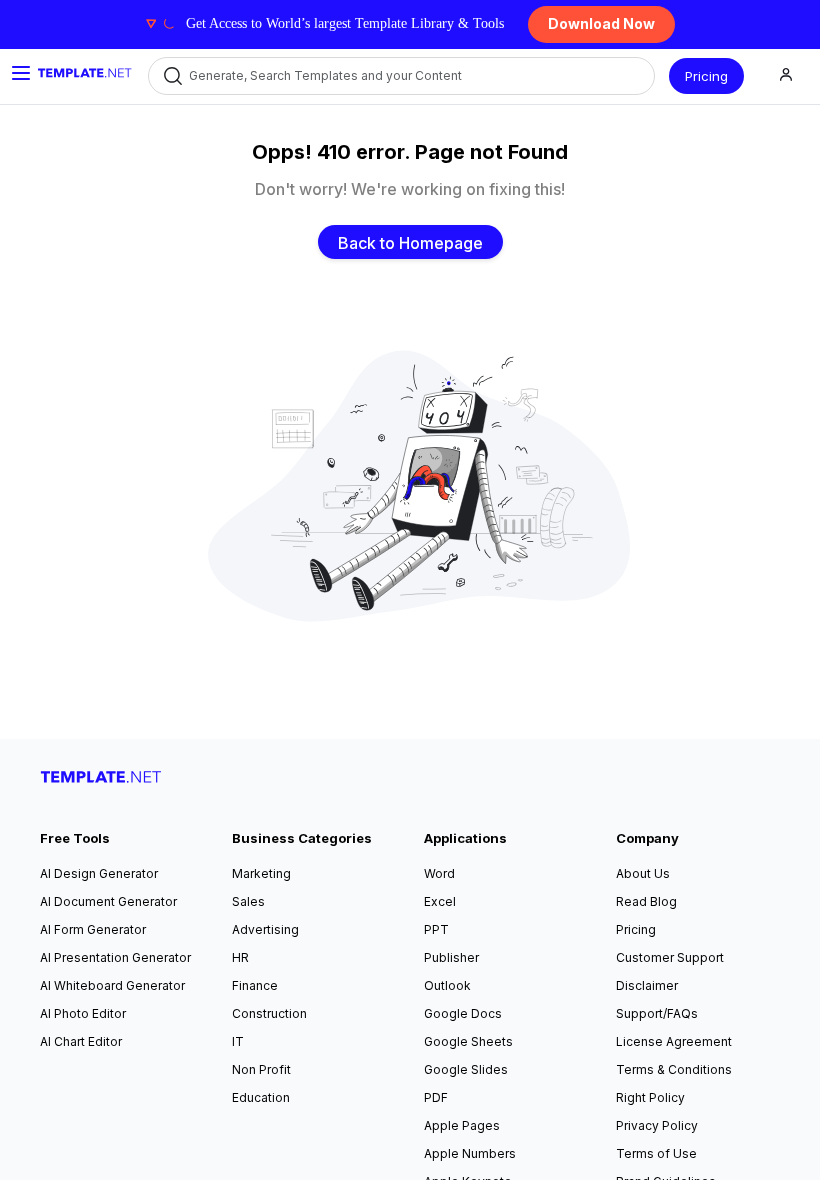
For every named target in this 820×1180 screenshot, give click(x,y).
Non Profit (261, 1069)
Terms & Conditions (674, 1069)
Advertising (265, 929)
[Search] (171, 76)
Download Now (601, 23)
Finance (255, 985)
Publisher (451, 957)
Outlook (447, 985)
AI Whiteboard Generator (112, 985)
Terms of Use (656, 1153)
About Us (643, 873)
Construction (269, 1013)
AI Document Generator (108, 901)
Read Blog (646, 901)
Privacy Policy (657, 1125)
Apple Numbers (470, 1153)
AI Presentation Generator (115, 957)
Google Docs (463, 1013)
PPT (436, 929)
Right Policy (650, 1097)
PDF (436, 1097)
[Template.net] (85, 73)
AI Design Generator (99, 873)
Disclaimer (647, 985)
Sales (248, 901)
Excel (440, 901)
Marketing (261, 873)
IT (238, 1041)
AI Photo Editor (83, 1013)
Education (261, 1097)
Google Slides (466, 1069)
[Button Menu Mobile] (21, 73)
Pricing (706, 76)
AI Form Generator (93, 929)
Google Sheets (468, 1041)
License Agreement (674, 1041)
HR (240, 957)
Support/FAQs (657, 1013)
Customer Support (670, 957)
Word (439, 873)
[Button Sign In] (786, 76)
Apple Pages (462, 1125)
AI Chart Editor (81, 1041)
